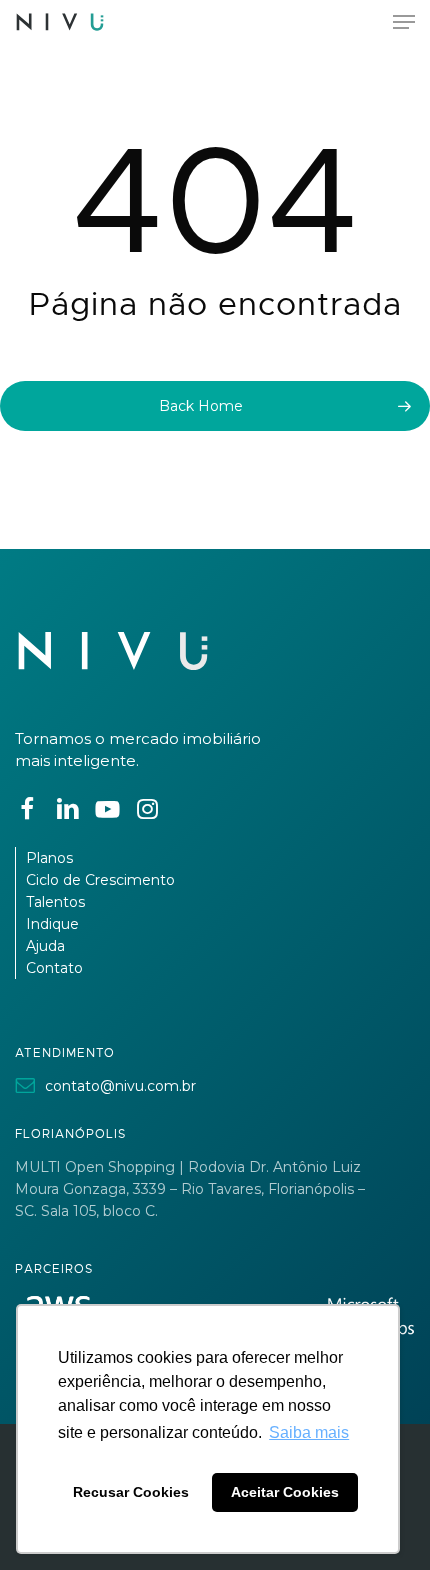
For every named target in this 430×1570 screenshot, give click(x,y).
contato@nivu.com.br (120, 1086)
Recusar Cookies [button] (131, 1492)
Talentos (55, 902)
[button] (404, 22)
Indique (52, 924)
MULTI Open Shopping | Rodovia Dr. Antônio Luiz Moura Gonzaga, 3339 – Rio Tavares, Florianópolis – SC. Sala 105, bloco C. (190, 1189)
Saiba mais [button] (309, 1432)
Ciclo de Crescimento (100, 880)
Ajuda (45, 946)
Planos (49, 858)
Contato (54, 968)
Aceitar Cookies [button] (285, 1492)
